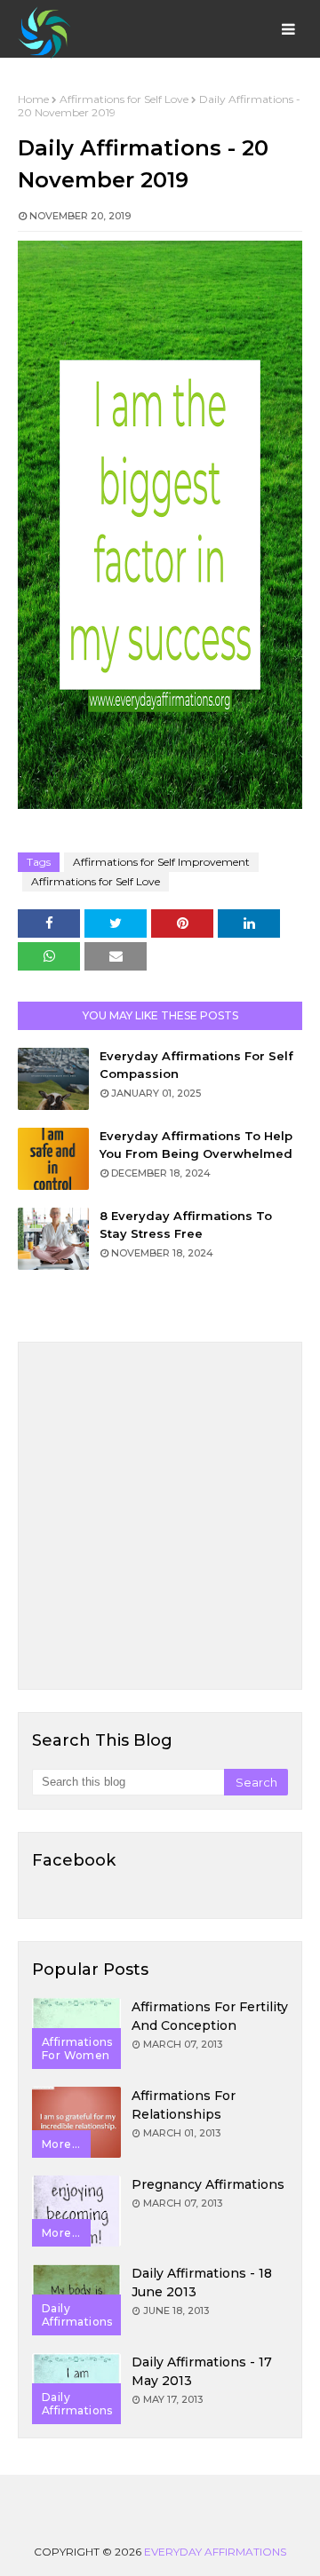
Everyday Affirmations (215, 2552)
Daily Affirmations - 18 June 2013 (202, 2283)
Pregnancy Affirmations (208, 2184)
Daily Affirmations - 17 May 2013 (202, 2371)
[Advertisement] (160, 1516)
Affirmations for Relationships (184, 2105)
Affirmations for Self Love (124, 99)
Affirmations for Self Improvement (161, 862)
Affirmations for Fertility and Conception (210, 2016)
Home (33, 99)
